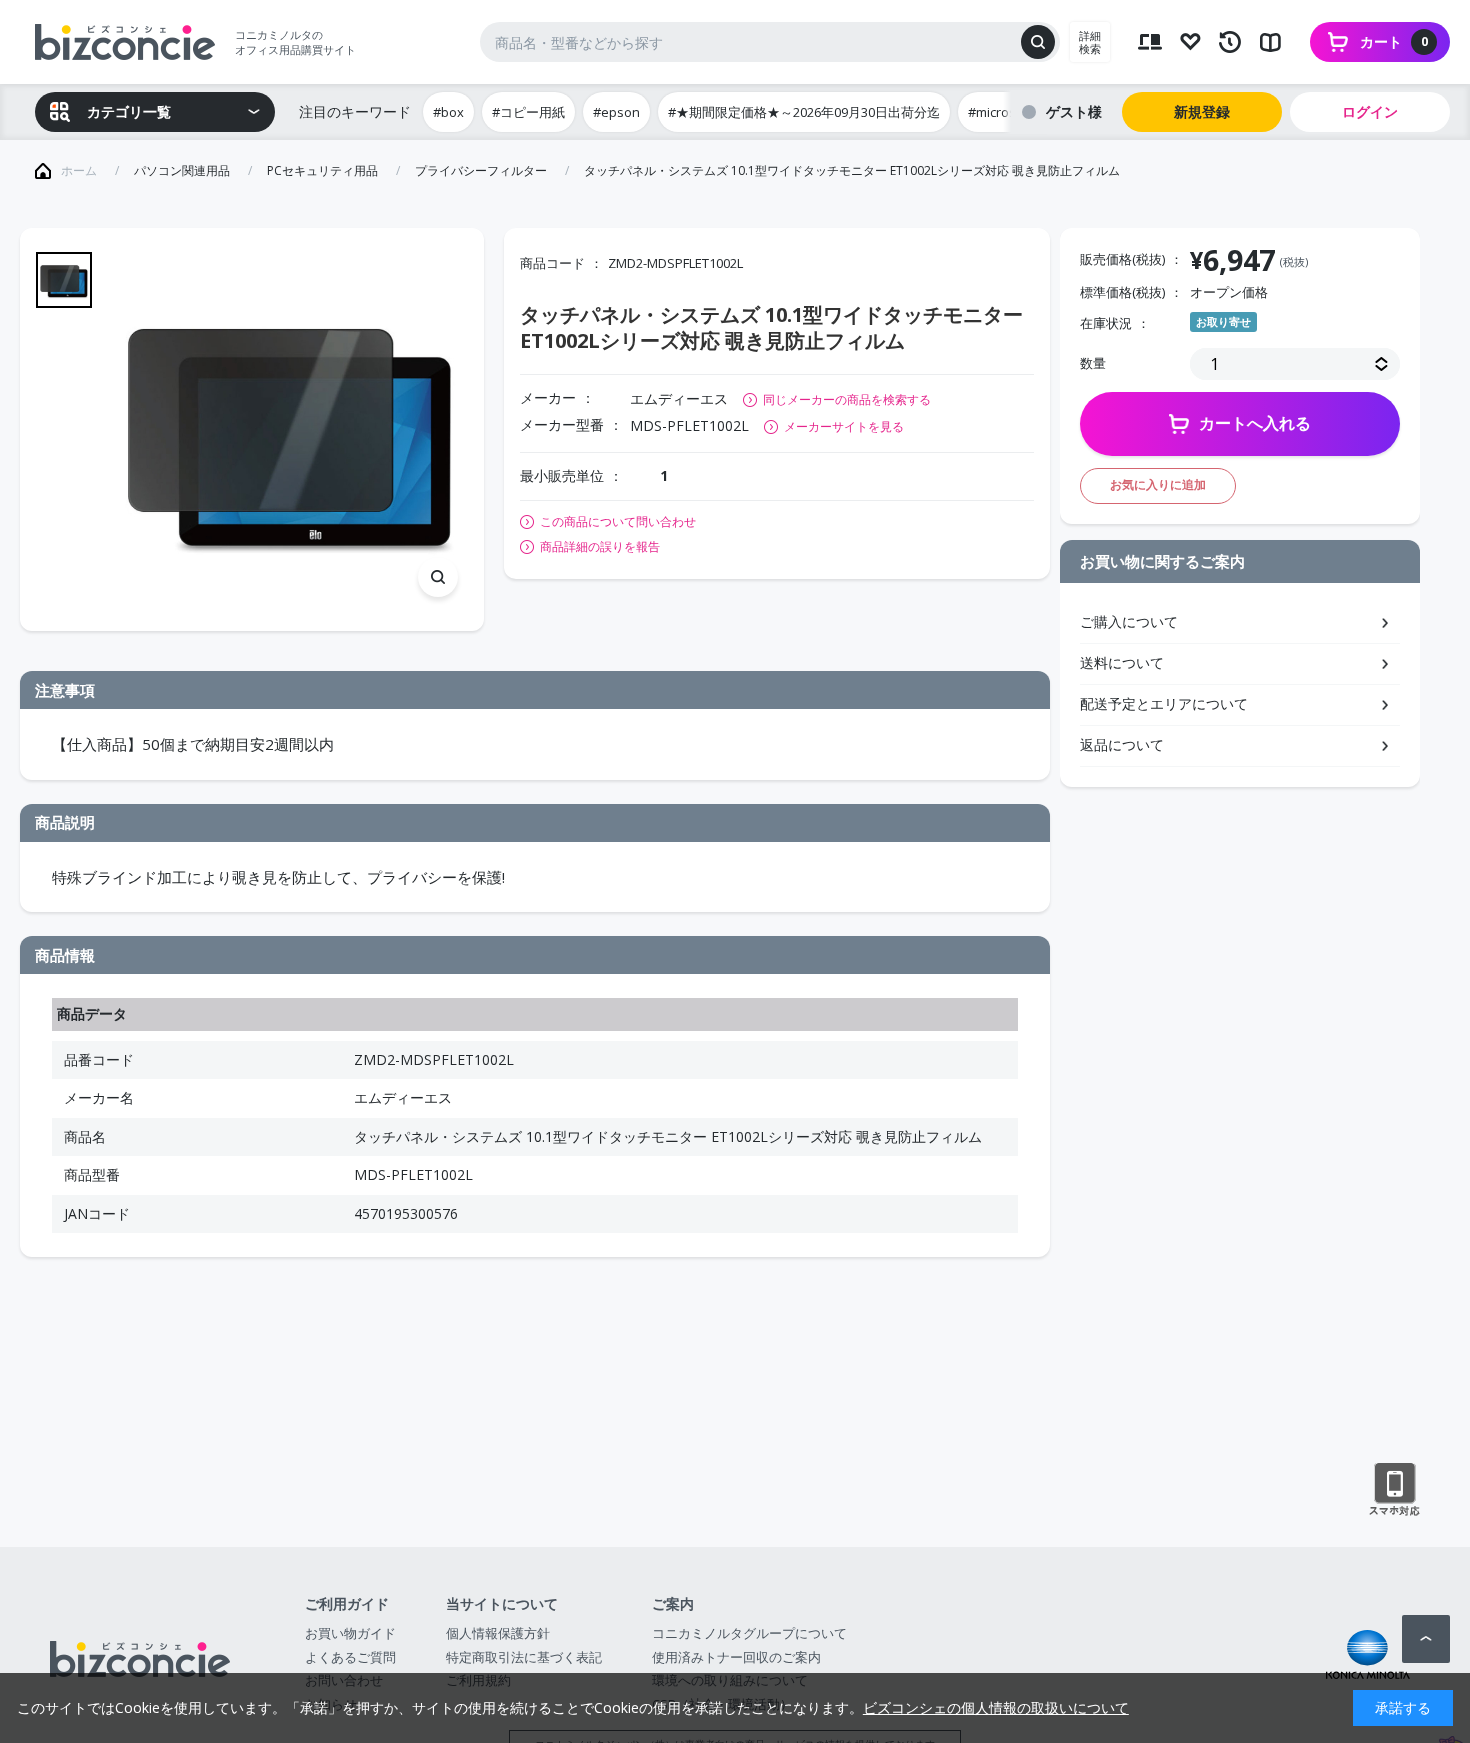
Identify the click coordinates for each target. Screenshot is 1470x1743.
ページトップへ (1426, 1639)
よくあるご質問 (350, 1657)
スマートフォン (1394, 1490)
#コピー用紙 (528, 112)
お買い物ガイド (350, 1633)
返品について (1122, 744)
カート (1394, 41)
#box (448, 112)
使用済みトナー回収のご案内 (736, 1657)
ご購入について (1129, 621)
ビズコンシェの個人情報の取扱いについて (996, 1707)
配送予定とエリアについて (1164, 703)
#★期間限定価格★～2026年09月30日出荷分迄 (804, 112)
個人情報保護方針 (498, 1633)
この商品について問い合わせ (618, 522)
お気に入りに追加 (1158, 484)
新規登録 (1202, 111)
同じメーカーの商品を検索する (847, 399)
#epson (616, 112)
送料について (1122, 662)
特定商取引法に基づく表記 (524, 1657)
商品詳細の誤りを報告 (600, 547)
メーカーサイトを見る (844, 426)
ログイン (1370, 111)
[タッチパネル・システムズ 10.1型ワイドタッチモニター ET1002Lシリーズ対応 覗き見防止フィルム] (290, 430)
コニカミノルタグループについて (749, 1633)
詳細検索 (1090, 42)
